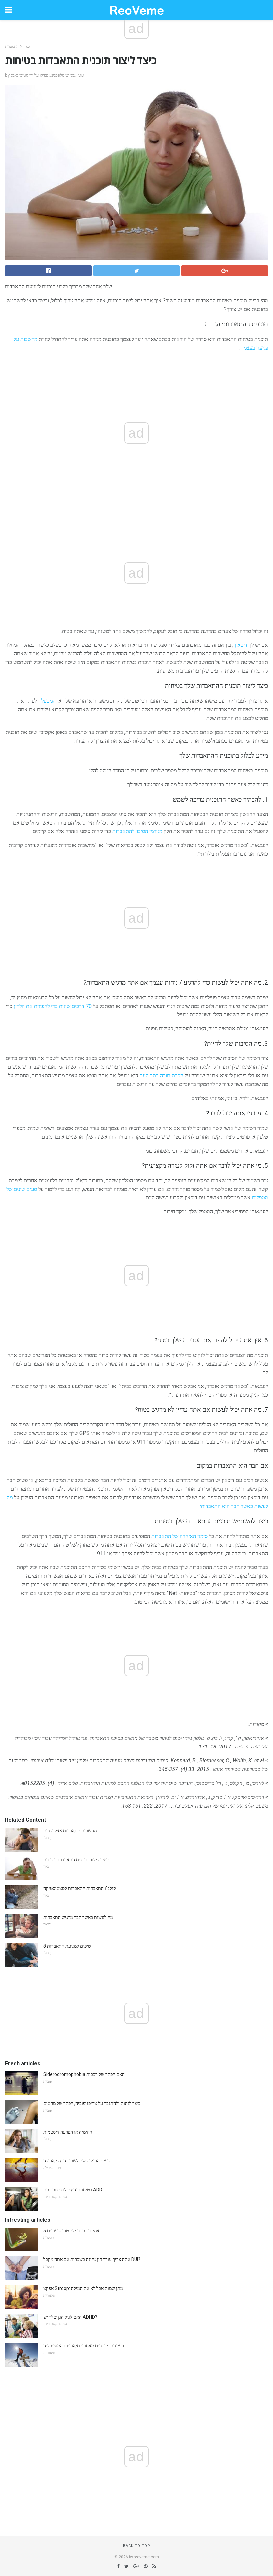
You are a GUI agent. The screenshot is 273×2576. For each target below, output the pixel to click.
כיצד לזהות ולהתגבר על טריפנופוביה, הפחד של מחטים (92, 2103)
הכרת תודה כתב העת (161, 1076)
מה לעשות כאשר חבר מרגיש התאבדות (78, 1917)
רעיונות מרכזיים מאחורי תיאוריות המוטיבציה (84, 2346)
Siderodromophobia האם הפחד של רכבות (84, 2074)
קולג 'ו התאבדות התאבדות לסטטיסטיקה (80, 1888)
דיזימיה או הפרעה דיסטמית (68, 2132)
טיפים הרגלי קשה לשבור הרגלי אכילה (77, 2161)
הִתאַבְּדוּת (12, 46)
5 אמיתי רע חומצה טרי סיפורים (71, 2231)
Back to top (137, 2546)
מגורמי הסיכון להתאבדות (137, 831)
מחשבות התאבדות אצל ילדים (70, 1831)
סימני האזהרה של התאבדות (180, 1536)
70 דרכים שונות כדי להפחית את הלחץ (53, 1006)
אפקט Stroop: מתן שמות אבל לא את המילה (83, 2288)
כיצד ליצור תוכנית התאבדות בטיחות (76, 1860)
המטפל (48, 701)
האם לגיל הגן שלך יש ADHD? (70, 2317)
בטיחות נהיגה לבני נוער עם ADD (73, 2190)
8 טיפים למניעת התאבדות (67, 1946)
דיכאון (241, 645)
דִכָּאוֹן (27, 46)
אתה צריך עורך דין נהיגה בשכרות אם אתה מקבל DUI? (92, 2259)
